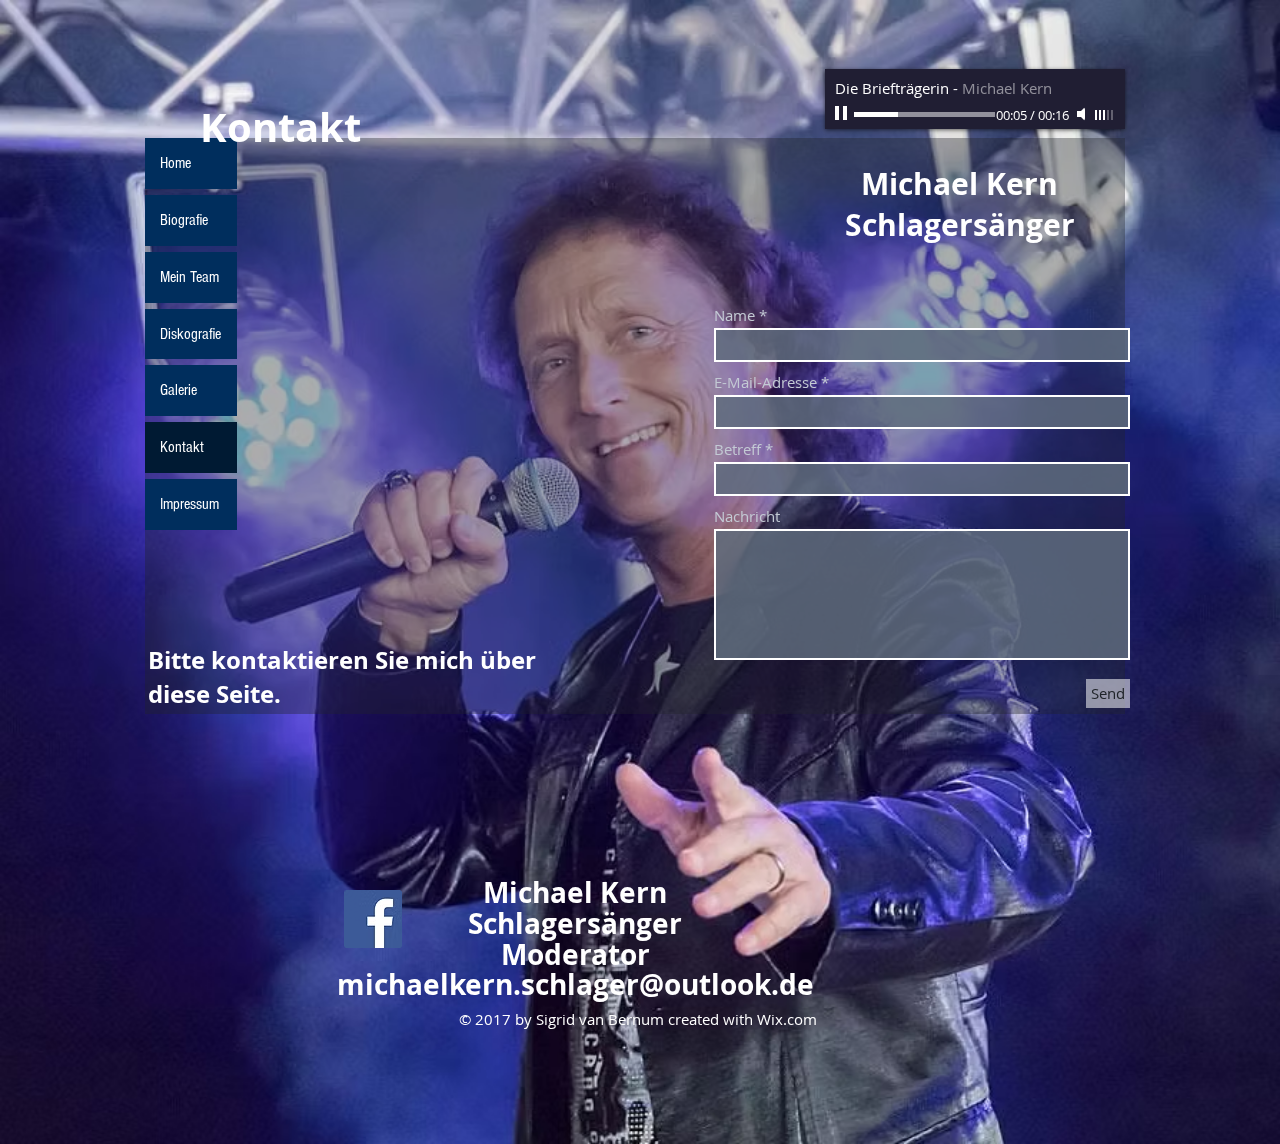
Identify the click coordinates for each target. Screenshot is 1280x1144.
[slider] (1105, 115)
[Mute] (1083, 114)
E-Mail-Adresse (765, 382)
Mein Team (189, 277)
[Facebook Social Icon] (373, 919)
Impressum (189, 504)
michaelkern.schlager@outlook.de (575, 984)
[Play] (843, 114)
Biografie (184, 220)
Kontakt (182, 447)
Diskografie (190, 334)
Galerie (178, 390)
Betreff (737, 449)
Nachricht (747, 516)
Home (175, 163)
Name (734, 315)
